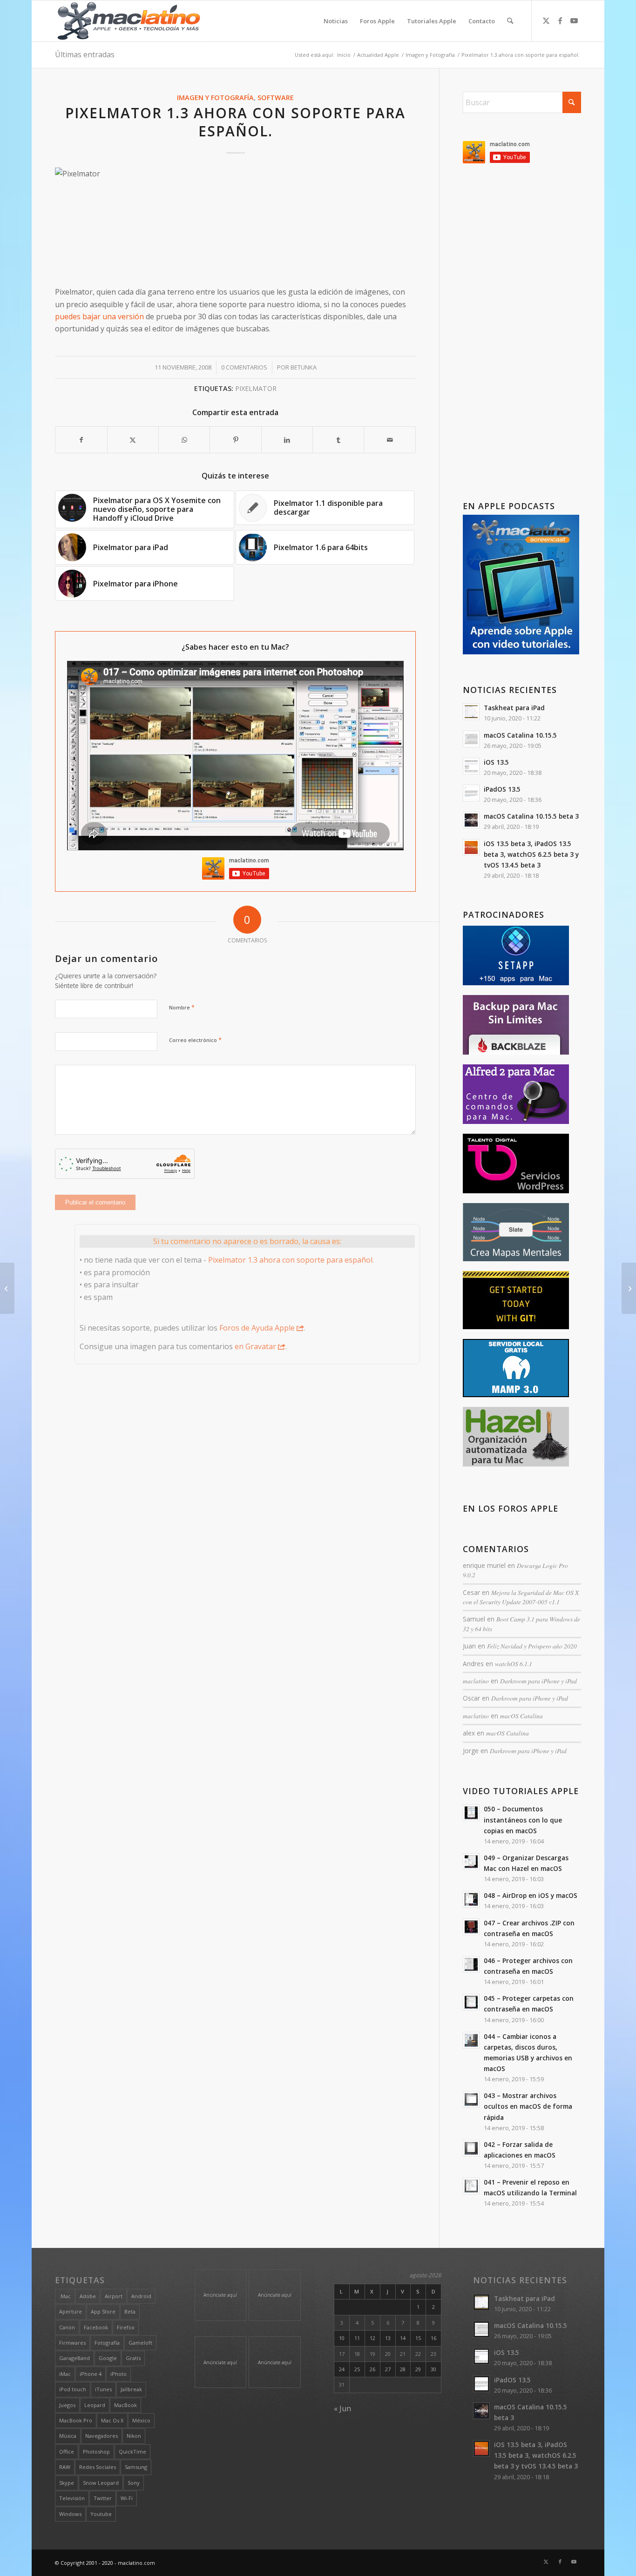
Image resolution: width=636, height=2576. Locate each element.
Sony (134, 2483)
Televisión (72, 2498)
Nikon (134, 2436)
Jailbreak (131, 2389)
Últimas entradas (85, 54)
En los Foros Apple (511, 1509)
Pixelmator (256, 388)
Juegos (67, 2405)
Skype (67, 2483)
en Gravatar (255, 1346)
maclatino (476, 1681)
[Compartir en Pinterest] (235, 440)
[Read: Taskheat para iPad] (471, 712)
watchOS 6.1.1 (514, 1664)
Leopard (95, 2405)
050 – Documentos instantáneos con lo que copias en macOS (523, 1819)
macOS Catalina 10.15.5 (520, 735)
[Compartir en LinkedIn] (287, 440)
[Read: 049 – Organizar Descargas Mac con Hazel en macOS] (471, 1862)
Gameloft (140, 2343)
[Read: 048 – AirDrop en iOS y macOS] (471, 1899)
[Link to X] (546, 20)
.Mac (65, 2296)
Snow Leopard (101, 2483)
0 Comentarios (244, 367)
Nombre (182, 1007)
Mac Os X (112, 2420)
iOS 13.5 (496, 762)
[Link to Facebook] (560, 20)
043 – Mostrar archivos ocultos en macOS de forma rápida (528, 2106)
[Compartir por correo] (389, 440)
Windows (70, 2514)
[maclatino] (129, 21)
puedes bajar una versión (99, 316)
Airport (114, 2296)
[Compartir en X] (133, 440)
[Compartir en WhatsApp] (184, 440)
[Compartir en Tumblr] (338, 440)
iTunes (103, 2389)
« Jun (342, 2408)
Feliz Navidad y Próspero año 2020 (532, 1646)
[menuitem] (336, 21)
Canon (67, 2327)
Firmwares (72, 2343)
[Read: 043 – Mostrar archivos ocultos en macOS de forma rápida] (471, 2099)
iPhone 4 (91, 2374)
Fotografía (107, 2343)
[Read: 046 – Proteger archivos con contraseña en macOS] (471, 1964)
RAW (65, 2467)
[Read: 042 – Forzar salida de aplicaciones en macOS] (471, 2148)
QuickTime (132, 2452)
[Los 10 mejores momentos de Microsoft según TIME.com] (7, 1288)
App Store (103, 2311)
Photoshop (96, 2452)
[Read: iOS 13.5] (471, 766)
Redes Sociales (98, 2467)
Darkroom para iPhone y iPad (538, 1681)
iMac (65, 2374)
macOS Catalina (521, 1716)
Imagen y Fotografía (215, 98)
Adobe (88, 2296)
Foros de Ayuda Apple (257, 1328)
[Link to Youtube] (574, 20)
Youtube (101, 2514)
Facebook (96, 2327)
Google (108, 2358)
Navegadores (101, 2436)
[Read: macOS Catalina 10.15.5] (471, 739)
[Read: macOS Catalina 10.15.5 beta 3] (471, 820)
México (141, 2420)
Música (68, 2436)
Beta (130, 2311)
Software (276, 98)
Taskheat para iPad (514, 708)
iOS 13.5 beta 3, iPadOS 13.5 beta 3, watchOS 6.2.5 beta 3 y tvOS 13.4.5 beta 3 (531, 854)
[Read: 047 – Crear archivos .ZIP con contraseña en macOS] (471, 1927)
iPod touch (73, 2389)
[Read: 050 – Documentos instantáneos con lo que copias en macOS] (471, 1813)
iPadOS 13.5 (502, 789)
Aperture (71, 2311)
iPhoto (118, 2374)
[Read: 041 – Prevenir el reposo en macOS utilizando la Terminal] (471, 2186)
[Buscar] (510, 21)
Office (67, 2452)
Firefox (126, 2327)
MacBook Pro (76, 2420)
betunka (304, 367)
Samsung (136, 2467)
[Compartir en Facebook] (81, 440)
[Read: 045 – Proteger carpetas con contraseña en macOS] (471, 2002)
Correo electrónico (195, 1040)
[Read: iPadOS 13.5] (471, 793)
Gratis (133, 2358)
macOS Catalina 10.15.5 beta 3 (531, 816)
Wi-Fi (127, 2498)
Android (141, 2296)
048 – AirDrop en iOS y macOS (531, 1895)
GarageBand (74, 2358)
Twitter (103, 2498)
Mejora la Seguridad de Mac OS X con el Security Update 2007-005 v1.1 (521, 1597)
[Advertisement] (522, 334)
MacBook (125, 2405)
